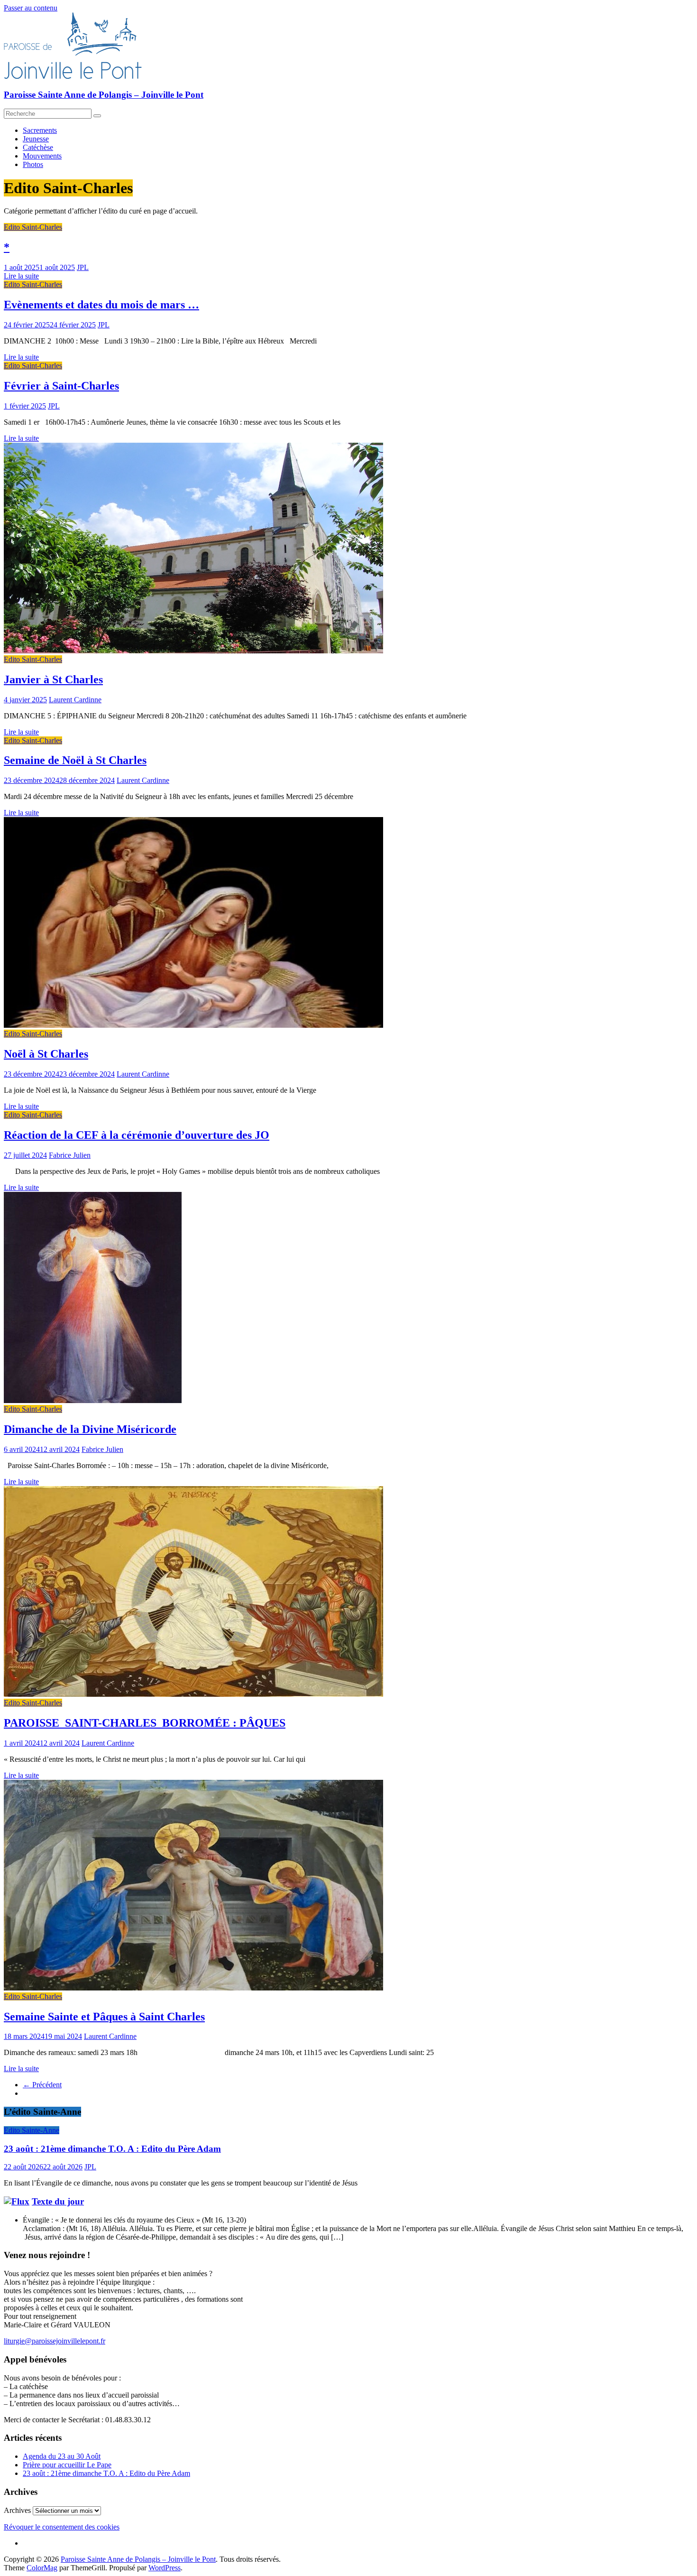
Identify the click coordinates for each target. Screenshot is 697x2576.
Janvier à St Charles (53, 679)
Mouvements (42, 156)
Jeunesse (36, 139)
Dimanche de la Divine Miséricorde (90, 1429)
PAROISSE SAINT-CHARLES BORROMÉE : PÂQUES (145, 1723)
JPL (83, 267)
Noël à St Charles (46, 1054)
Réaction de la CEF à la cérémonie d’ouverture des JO (137, 1135)
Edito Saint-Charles (33, 227)
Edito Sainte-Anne (32, 2130)
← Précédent (42, 2085)
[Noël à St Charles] (193, 1025)
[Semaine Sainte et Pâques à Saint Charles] (193, 1988)
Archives (17, 2510)
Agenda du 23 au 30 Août (62, 2456)
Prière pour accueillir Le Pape (67, 2465)
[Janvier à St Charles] (193, 651)
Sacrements (40, 130)
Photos (33, 164)
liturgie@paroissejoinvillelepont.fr (55, 2341)
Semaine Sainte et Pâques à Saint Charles (104, 2017)
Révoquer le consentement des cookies (62, 2527)
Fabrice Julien (70, 1155)
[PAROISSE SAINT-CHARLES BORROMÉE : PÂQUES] (193, 1694)
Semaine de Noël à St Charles (75, 760)
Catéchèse (38, 147)
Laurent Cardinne (75, 700)
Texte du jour (58, 2201)
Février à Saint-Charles (61, 386)
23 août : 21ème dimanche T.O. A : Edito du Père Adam (112, 2149)
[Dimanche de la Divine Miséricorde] (93, 1400)
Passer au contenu (31, 8)
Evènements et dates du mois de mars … (101, 305)
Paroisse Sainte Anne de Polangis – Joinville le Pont (104, 95)
